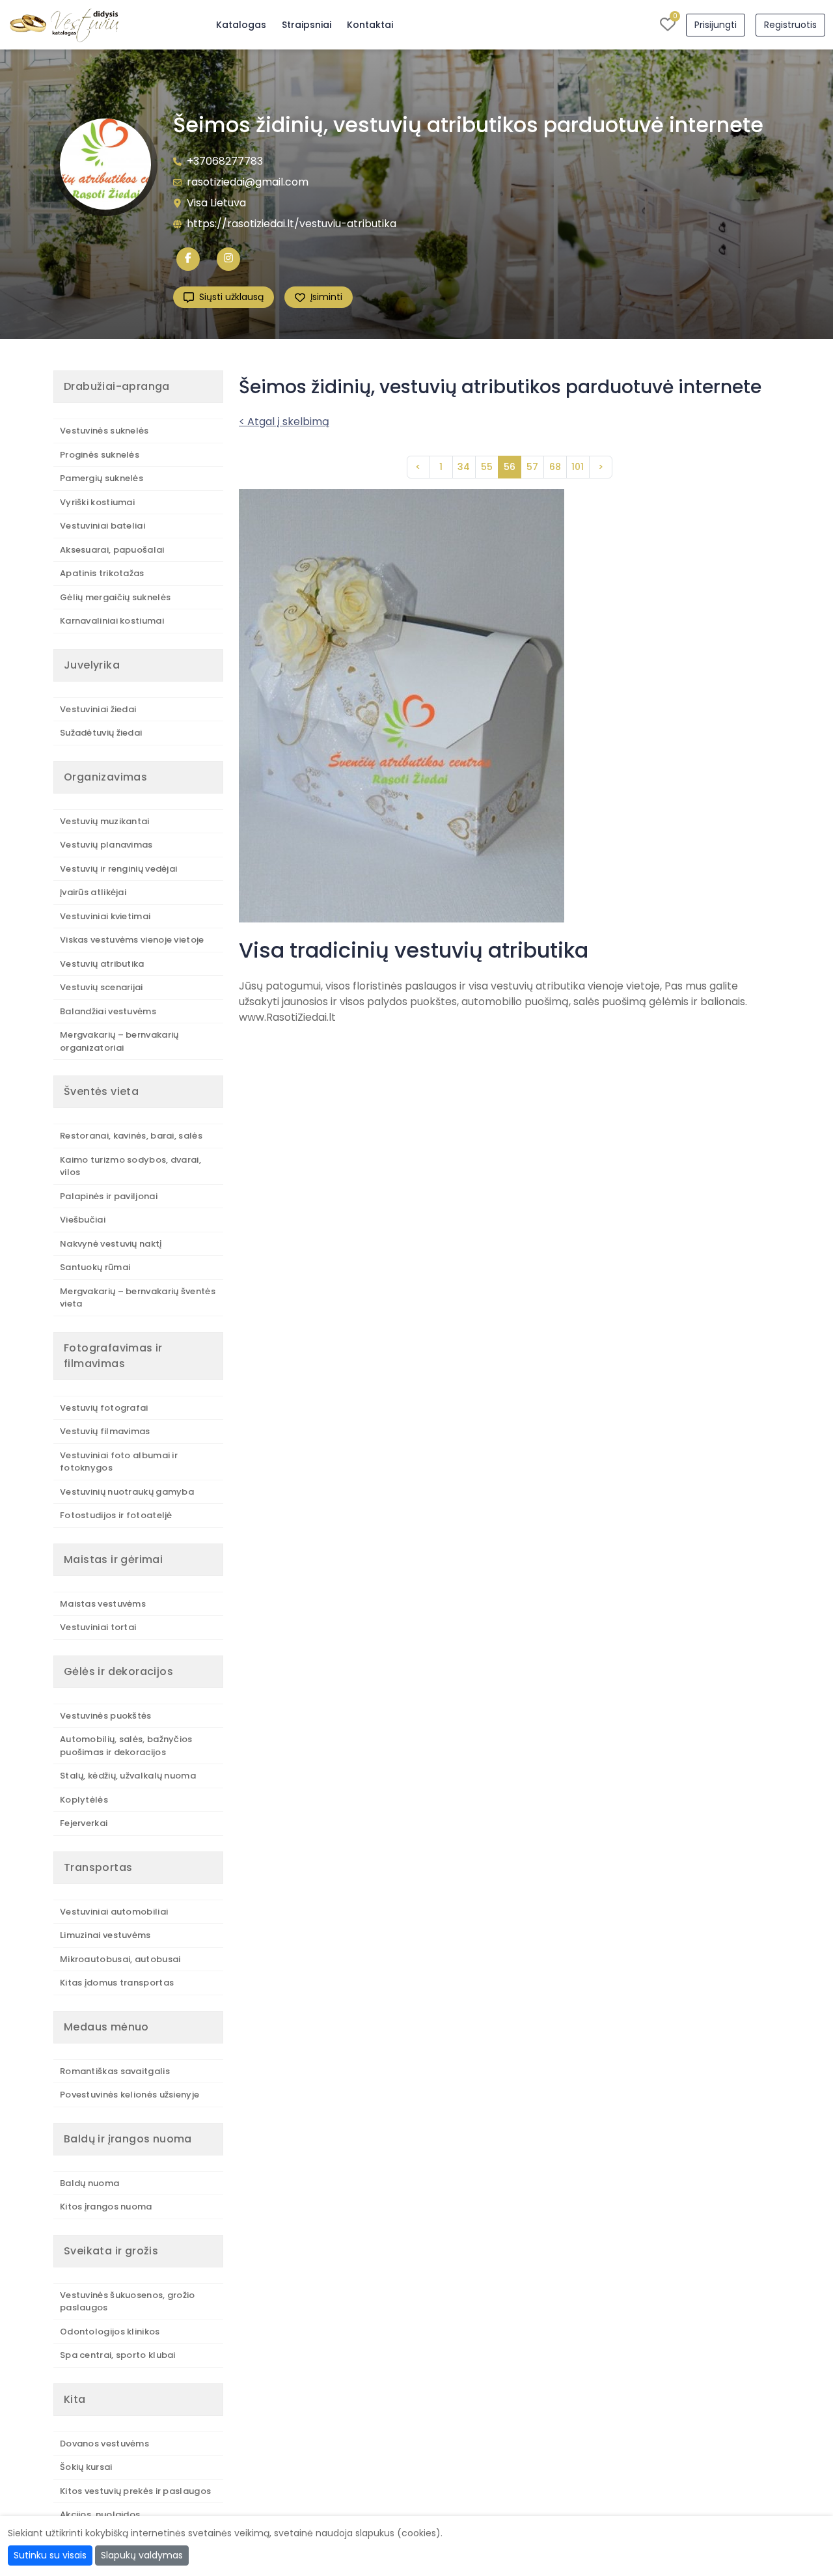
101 (578, 467)
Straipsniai (307, 25)
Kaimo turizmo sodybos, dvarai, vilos (130, 1166)
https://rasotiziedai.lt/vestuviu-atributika (292, 224)
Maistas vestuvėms (103, 1604)
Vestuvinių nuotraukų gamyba (127, 1492)
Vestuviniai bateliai (102, 526)
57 (532, 467)
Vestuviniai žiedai (98, 709)
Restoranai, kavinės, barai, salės (131, 1136)
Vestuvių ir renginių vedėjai (118, 869)
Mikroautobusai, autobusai (120, 1959)
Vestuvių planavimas (106, 845)
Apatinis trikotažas (102, 573)
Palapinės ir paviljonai (109, 1196)
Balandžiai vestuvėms (108, 1011)
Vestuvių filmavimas (105, 1431)
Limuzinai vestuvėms (105, 1935)
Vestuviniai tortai (98, 1627)
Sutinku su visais (50, 2555)
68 (555, 467)
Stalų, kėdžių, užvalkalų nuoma (128, 1776)
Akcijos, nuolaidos (100, 2514)
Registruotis (790, 25)
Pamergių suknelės (102, 478)
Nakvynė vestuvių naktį (111, 1244)
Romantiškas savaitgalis (115, 2071)
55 (487, 467)
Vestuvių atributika (102, 964)
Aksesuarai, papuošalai (112, 550)
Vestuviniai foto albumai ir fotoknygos (119, 1462)
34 (464, 467)
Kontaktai (370, 25)
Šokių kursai (86, 2467)
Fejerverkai (84, 1823)
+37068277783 (225, 161)
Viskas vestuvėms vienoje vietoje (132, 940)
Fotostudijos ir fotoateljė (116, 1515)
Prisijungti (716, 25)
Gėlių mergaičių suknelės (115, 597)
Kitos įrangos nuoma (106, 2207)
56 (510, 467)
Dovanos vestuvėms (104, 2444)
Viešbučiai (83, 1220)
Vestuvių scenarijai (102, 987)
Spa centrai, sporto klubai (118, 2355)
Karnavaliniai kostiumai (112, 621)
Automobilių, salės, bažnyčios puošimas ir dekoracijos (126, 1746)
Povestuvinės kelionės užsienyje (130, 2095)
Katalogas (241, 25)
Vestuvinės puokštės (106, 1716)
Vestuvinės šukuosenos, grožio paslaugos (128, 2302)
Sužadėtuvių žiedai (101, 733)
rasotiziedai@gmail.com (248, 182)
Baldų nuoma (89, 2183)
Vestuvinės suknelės (104, 431)
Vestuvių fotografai (104, 1408)
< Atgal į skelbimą (284, 422)
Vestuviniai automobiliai (114, 1912)
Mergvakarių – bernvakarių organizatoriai (119, 1041)
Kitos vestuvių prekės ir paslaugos (135, 2491)
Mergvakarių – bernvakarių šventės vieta (138, 1298)
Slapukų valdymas (142, 2555)
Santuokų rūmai (95, 1267)
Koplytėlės (84, 1800)
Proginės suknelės (100, 455)
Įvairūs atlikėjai (93, 892)
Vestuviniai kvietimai (105, 916)
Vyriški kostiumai (97, 502)
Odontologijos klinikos (110, 2332)
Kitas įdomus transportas (117, 1983)
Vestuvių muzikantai (105, 821)
